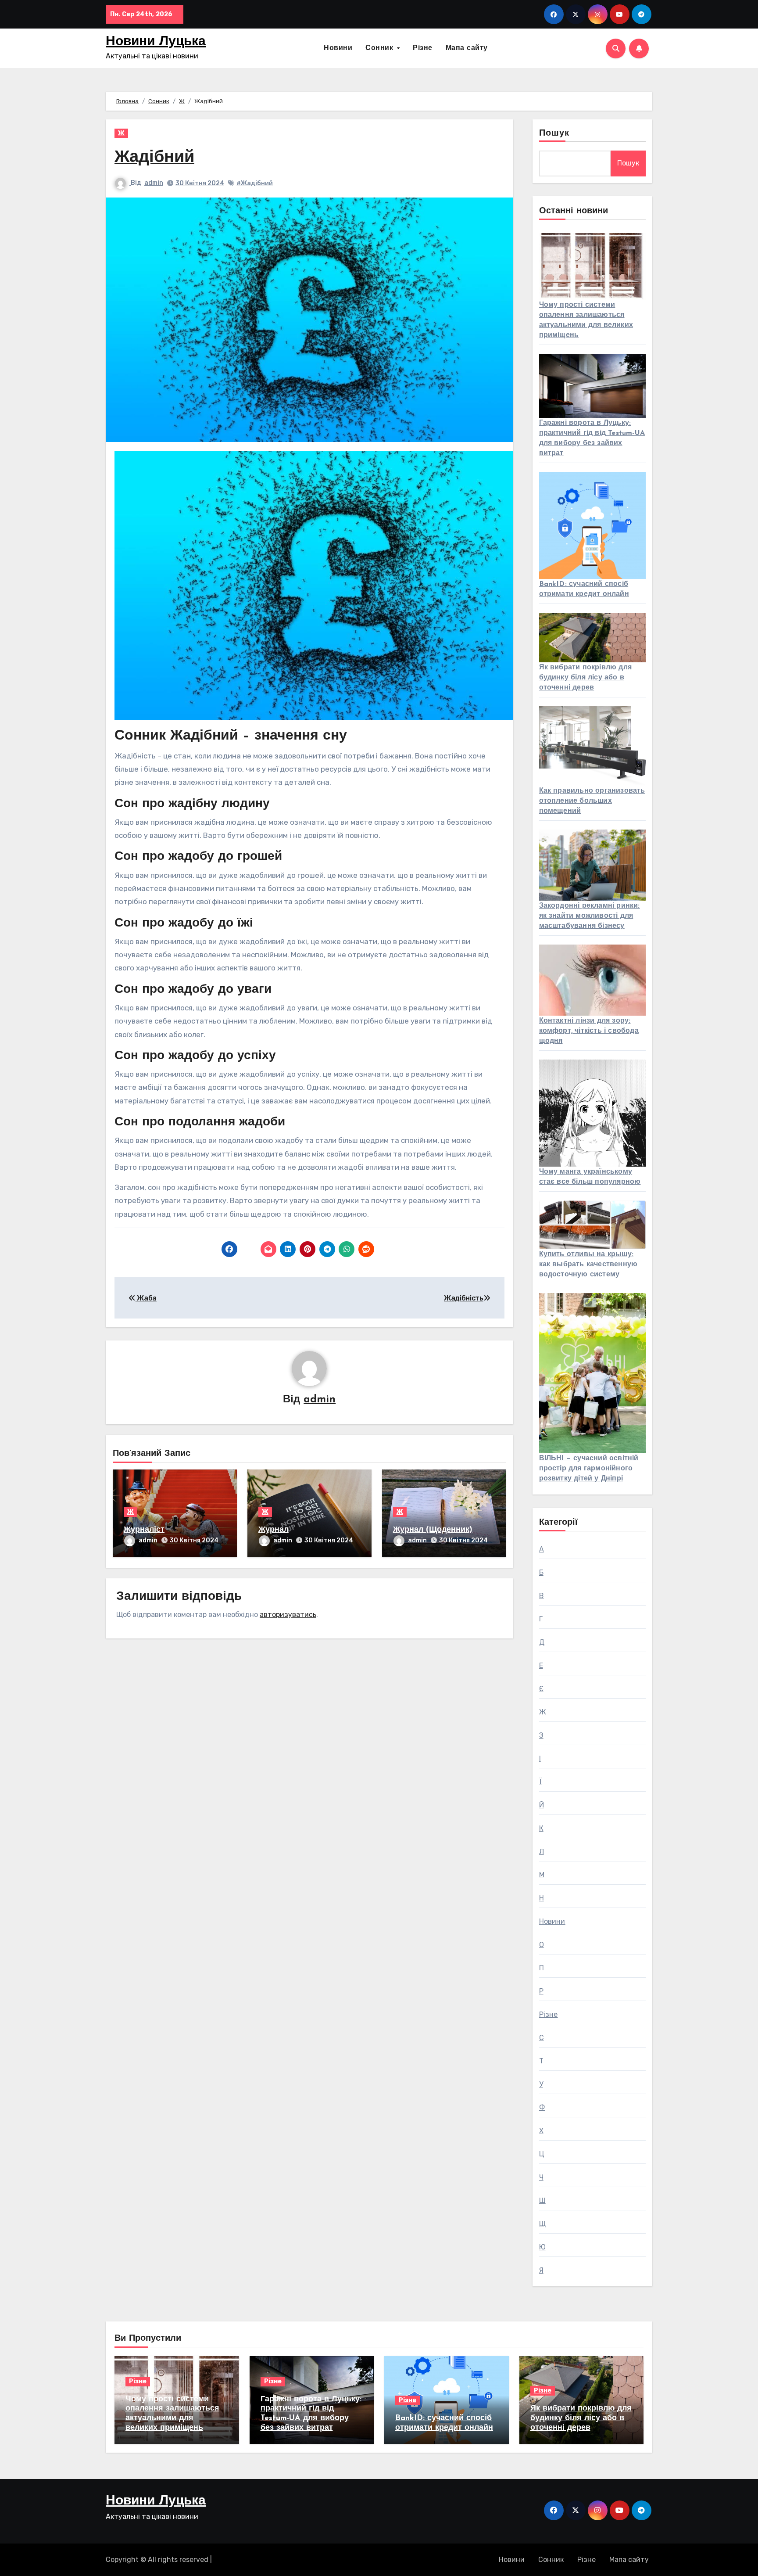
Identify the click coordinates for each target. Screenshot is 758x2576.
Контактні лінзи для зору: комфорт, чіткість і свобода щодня (589, 1031)
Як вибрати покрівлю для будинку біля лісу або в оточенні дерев (586, 678)
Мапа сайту (467, 48)
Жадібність (464, 1298)
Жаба (146, 1298)
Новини (338, 48)
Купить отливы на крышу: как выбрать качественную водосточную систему (588, 1265)
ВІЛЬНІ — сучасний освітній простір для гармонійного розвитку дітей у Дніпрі (589, 1469)
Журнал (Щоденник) (433, 1530)
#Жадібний (255, 183)
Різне (423, 48)
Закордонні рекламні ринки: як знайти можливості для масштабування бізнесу (590, 916)
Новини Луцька (156, 42)
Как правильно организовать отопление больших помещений (592, 801)
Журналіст (144, 1530)
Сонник (381, 48)
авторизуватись (288, 1615)
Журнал (274, 1530)
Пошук (554, 133)
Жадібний (154, 158)
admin (154, 183)
